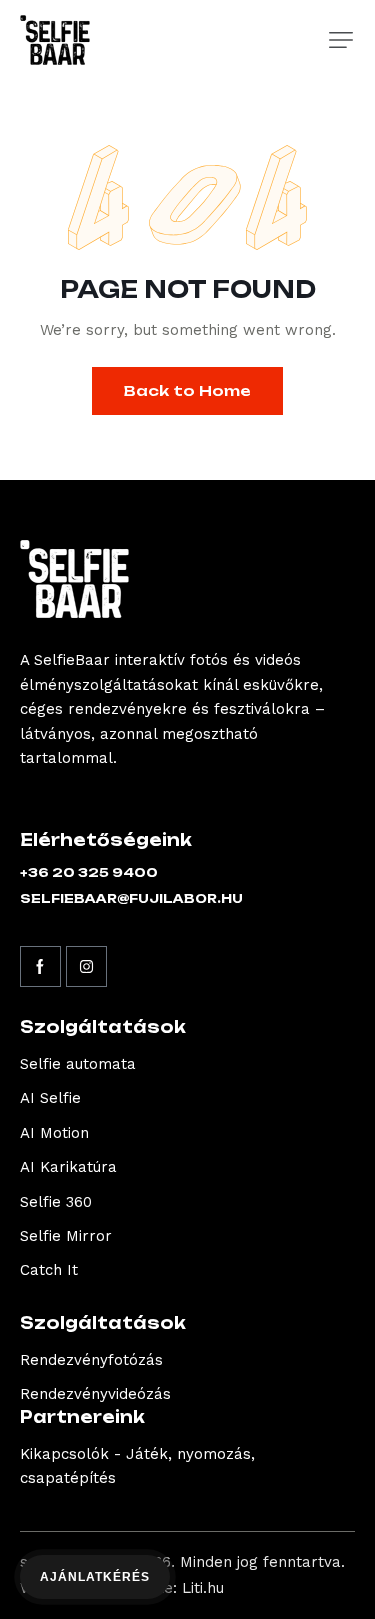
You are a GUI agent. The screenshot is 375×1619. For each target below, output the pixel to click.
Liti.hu (203, 1588)
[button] (341, 40)
